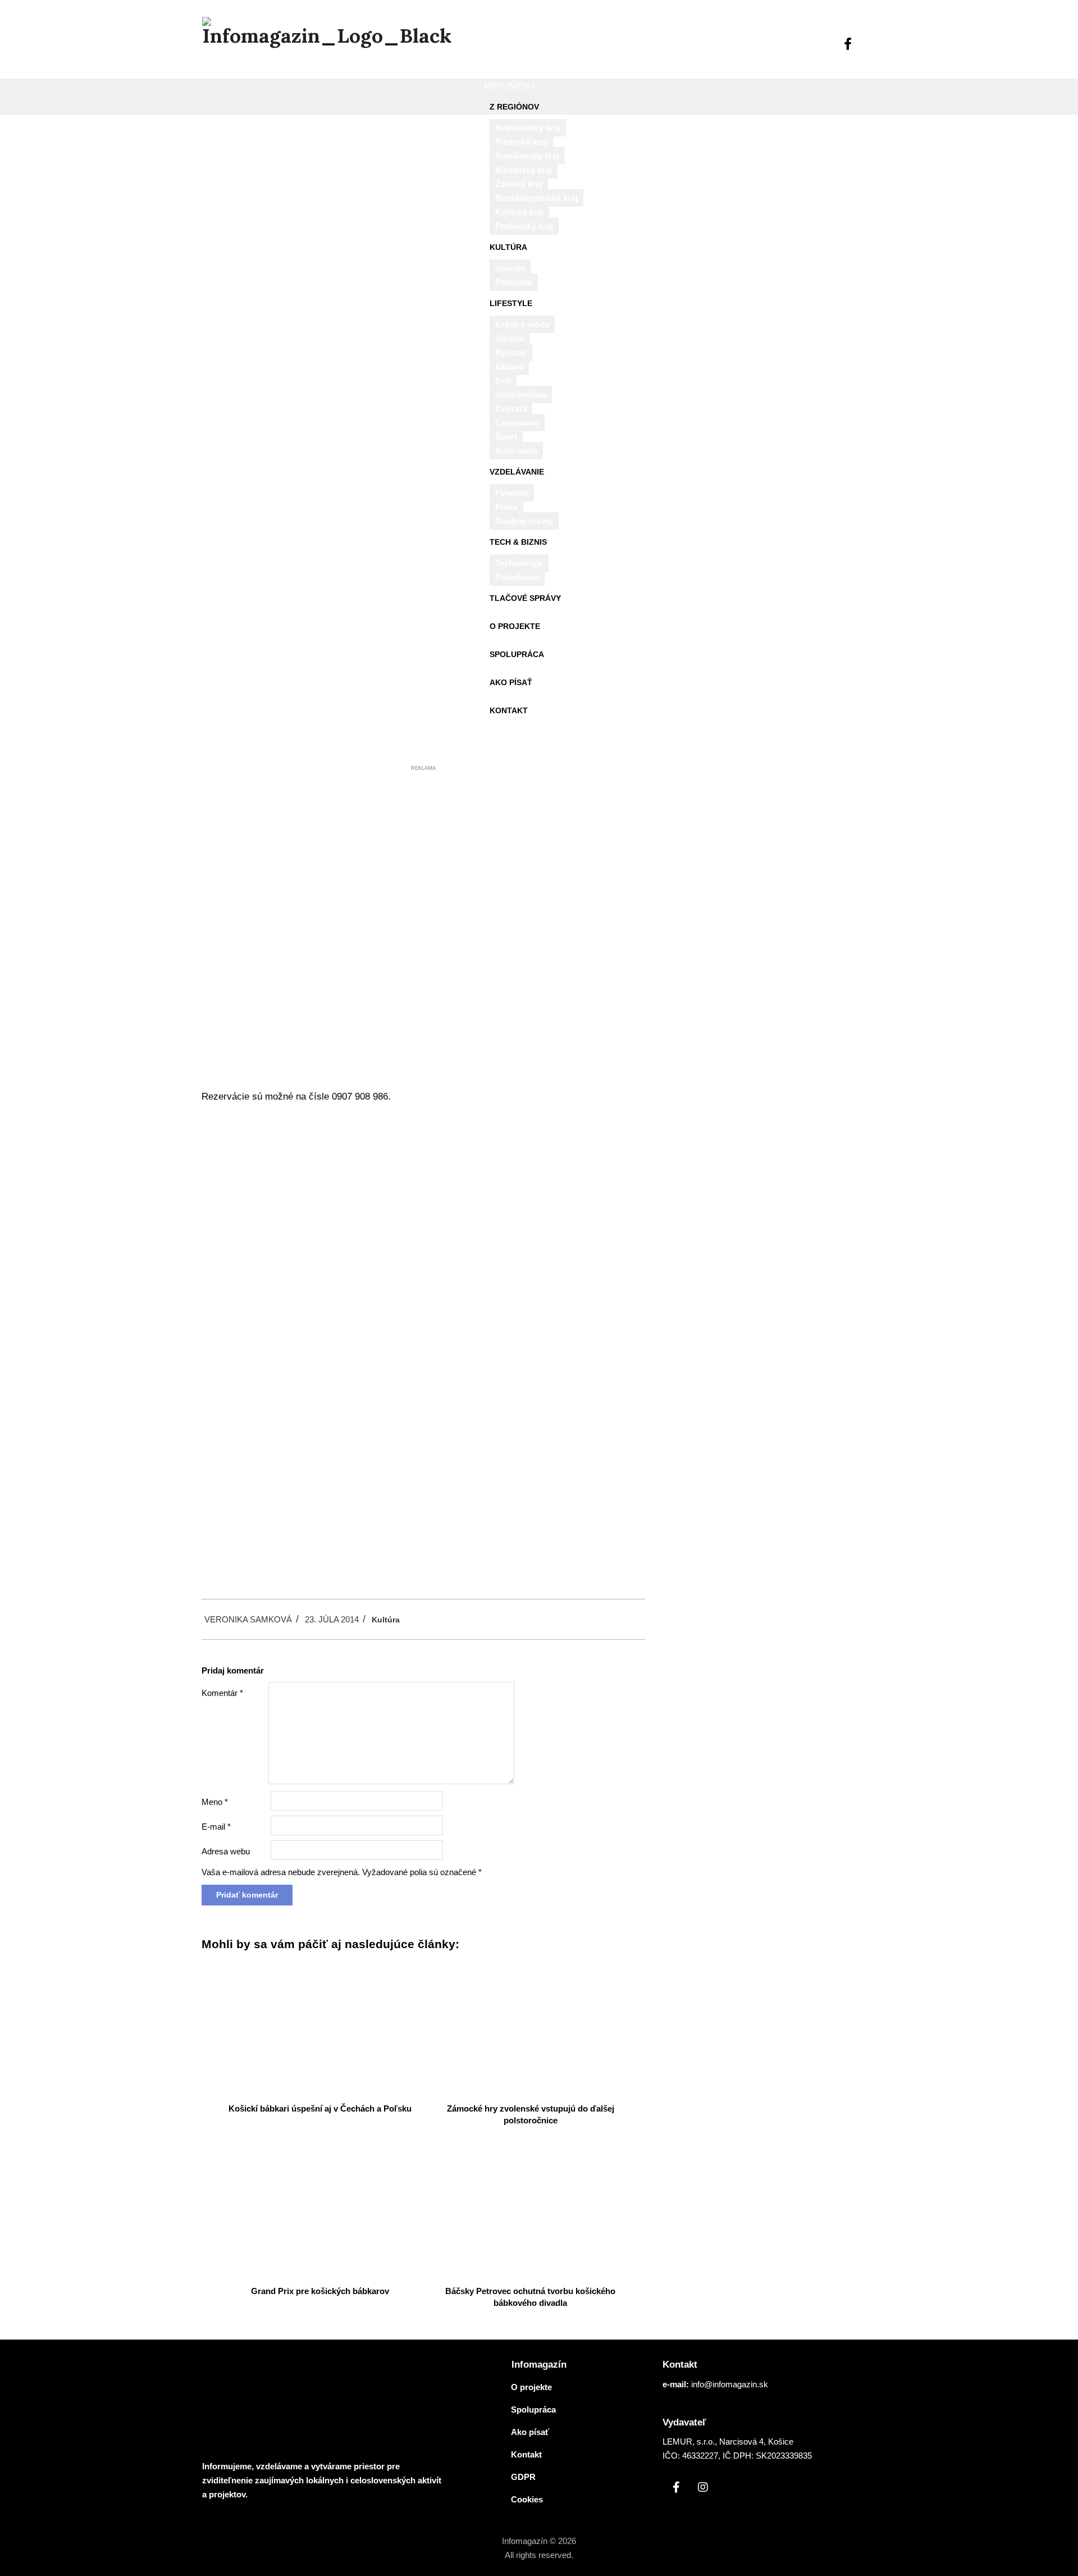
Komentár (222, 1693)
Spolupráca (517, 654)
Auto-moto (516, 451)
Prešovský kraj (524, 226)
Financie (512, 493)
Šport (506, 437)
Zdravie (510, 338)
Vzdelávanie (517, 472)
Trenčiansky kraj (527, 156)
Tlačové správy (525, 598)
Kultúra (508, 247)
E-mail (216, 1827)
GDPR (523, 2477)
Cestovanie (517, 423)
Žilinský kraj (519, 184)
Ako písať (511, 682)
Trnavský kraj (521, 142)
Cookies (527, 2499)
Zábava (509, 366)
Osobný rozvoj (524, 521)
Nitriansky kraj (524, 170)
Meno (215, 1802)
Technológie (519, 563)
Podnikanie (517, 577)
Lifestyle (511, 303)
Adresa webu (226, 1851)
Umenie (510, 268)
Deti (503, 380)
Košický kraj (519, 212)
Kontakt (509, 710)
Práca (506, 507)
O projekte (515, 626)
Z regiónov (514, 107)
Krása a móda (522, 324)
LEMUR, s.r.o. (689, 2441)
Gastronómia (521, 395)
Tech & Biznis (518, 542)
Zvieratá (511, 409)
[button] (509, 86)
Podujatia (514, 282)
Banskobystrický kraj (536, 198)
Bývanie (511, 352)
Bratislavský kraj (528, 128)
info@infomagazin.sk (730, 2384)
